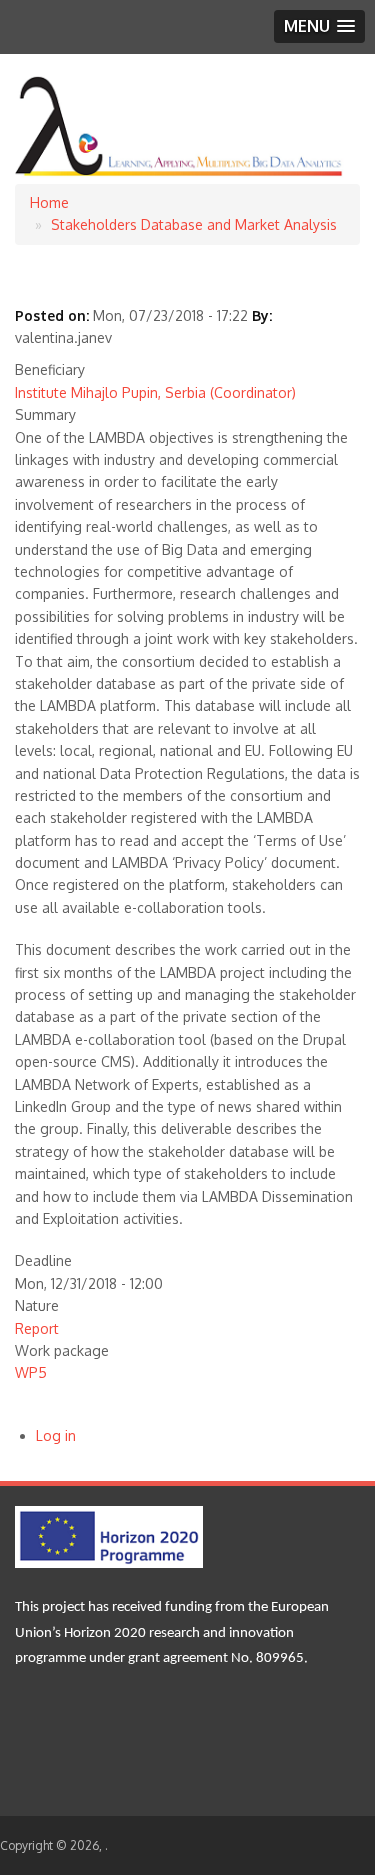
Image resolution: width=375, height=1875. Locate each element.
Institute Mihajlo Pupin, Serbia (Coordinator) (155, 392)
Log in (56, 1435)
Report (37, 1328)
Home (49, 202)
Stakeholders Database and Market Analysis (194, 224)
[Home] (180, 172)
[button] (319, 26)
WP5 (31, 1372)
